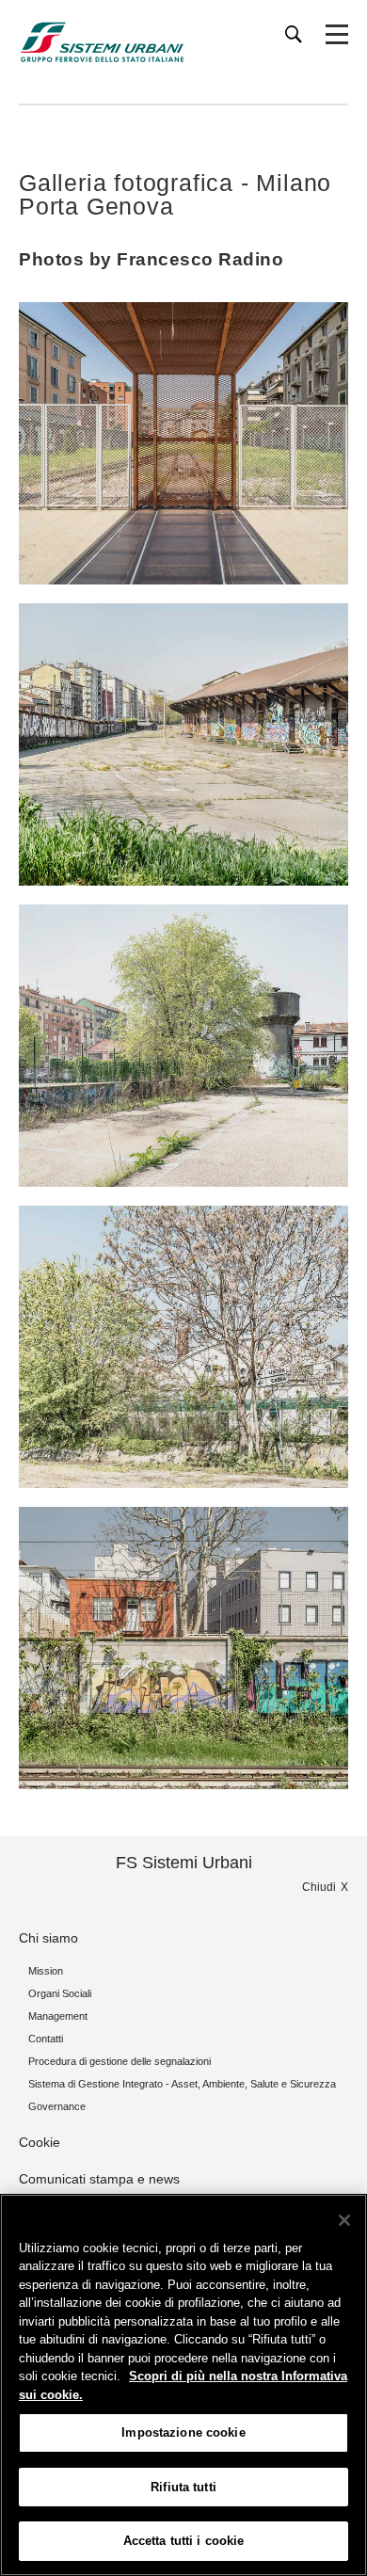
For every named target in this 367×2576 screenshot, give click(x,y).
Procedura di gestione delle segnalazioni (120, 2061)
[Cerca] (294, 34)
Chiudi (319, 1887)
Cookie (40, 2142)
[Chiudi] (344, 2220)
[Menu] (337, 35)
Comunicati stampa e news (99, 2179)
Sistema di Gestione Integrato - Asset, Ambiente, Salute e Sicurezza (182, 2084)
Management (58, 2016)
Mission (46, 1971)
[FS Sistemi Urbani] (102, 42)
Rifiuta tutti (183, 2487)
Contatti (46, 2039)
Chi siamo (48, 1938)
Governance (57, 2106)
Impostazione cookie (183, 2432)
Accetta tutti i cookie (184, 2541)
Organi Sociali (60, 1993)
